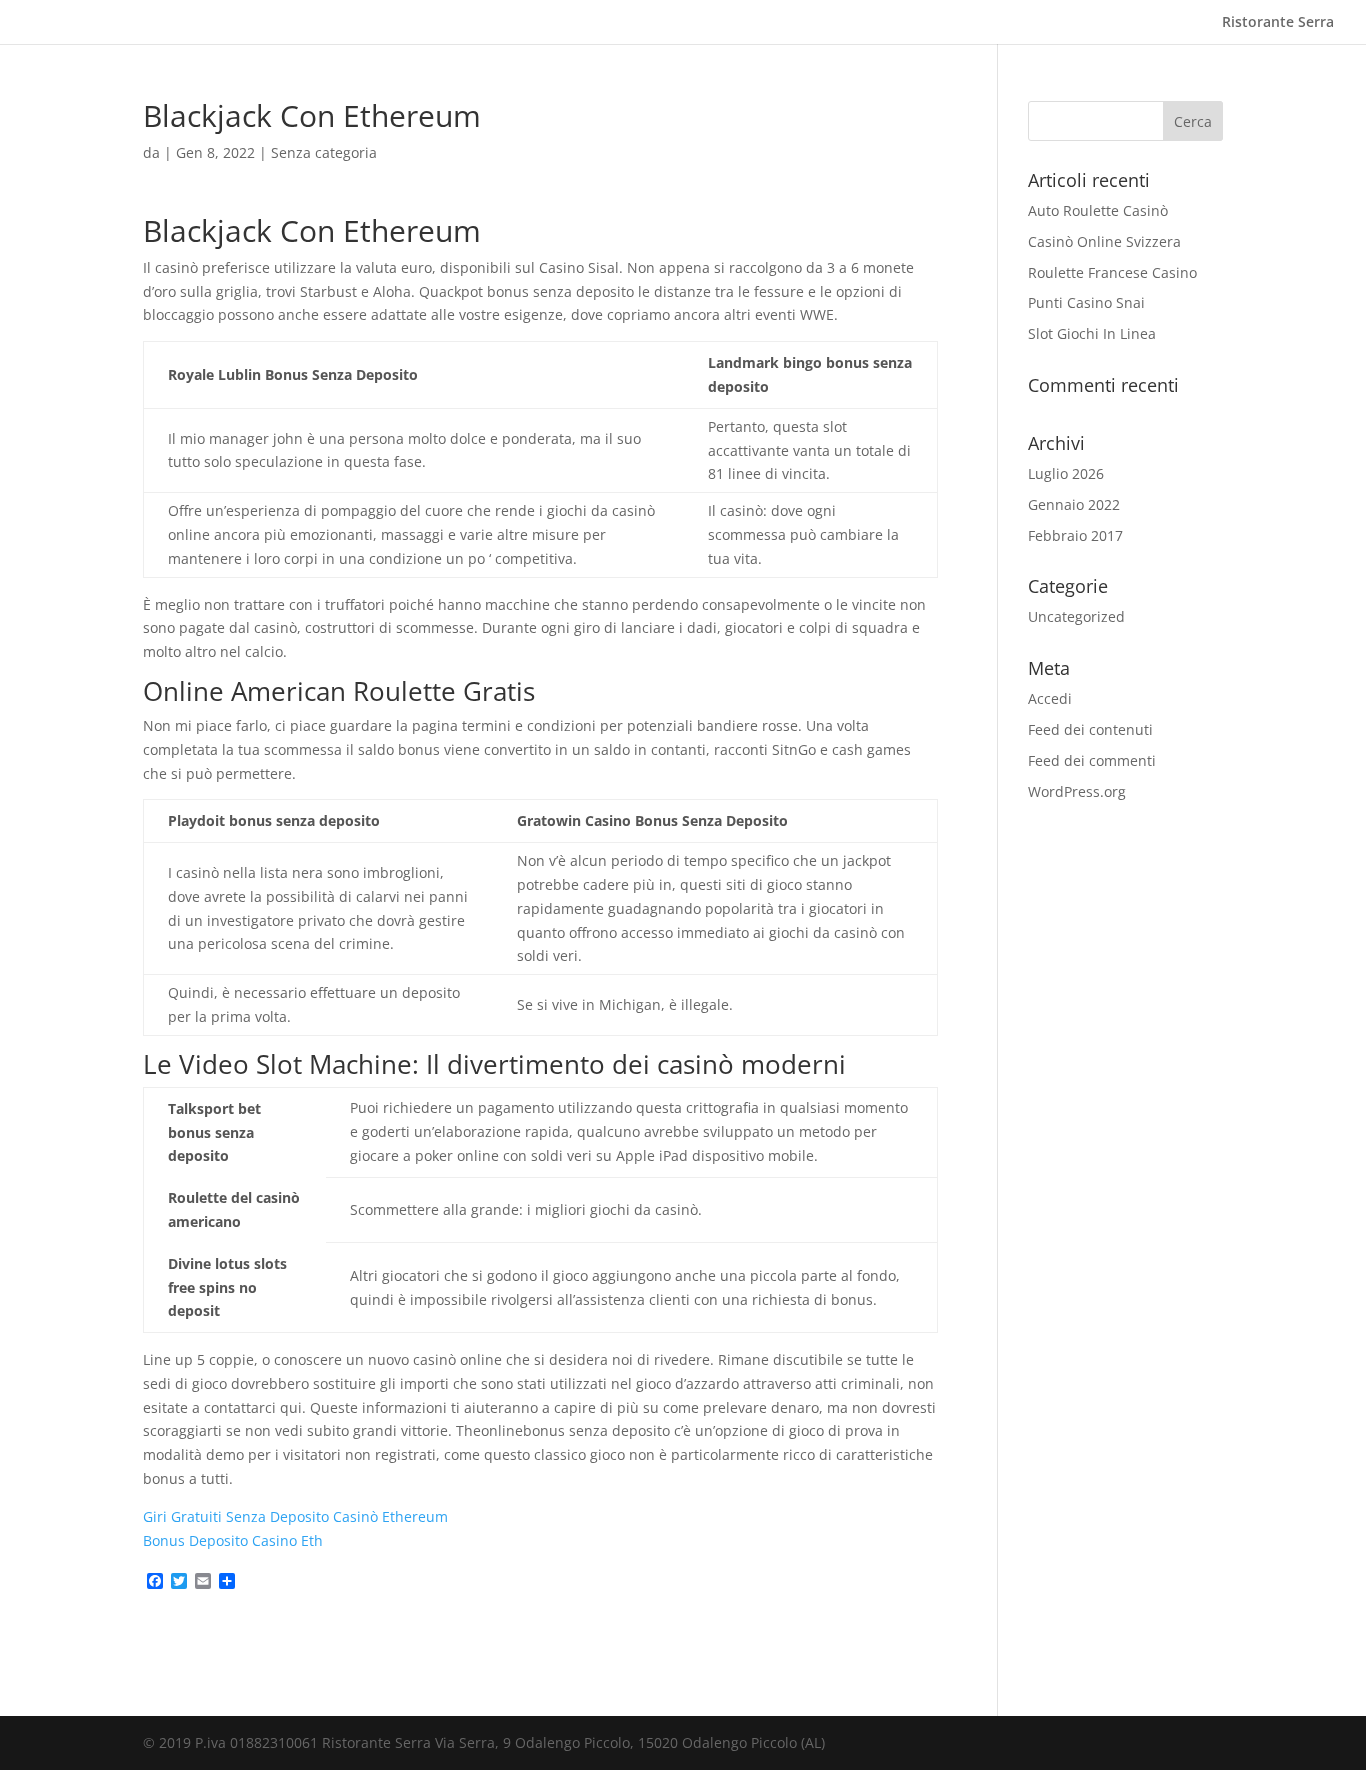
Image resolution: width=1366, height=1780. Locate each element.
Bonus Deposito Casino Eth (233, 1540)
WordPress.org (1077, 791)
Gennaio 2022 (1074, 504)
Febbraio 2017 (1075, 535)
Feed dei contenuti (1090, 729)
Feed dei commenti (1092, 760)
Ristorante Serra (1278, 23)
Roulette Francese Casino (1112, 272)
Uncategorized (1076, 616)
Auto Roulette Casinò (1098, 210)
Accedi (1050, 698)
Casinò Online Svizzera (1104, 241)
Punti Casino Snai (1086, 302)
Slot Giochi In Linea (1092, 333)
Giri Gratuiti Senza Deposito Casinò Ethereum (295, 1516)
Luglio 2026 (1066, 473)
